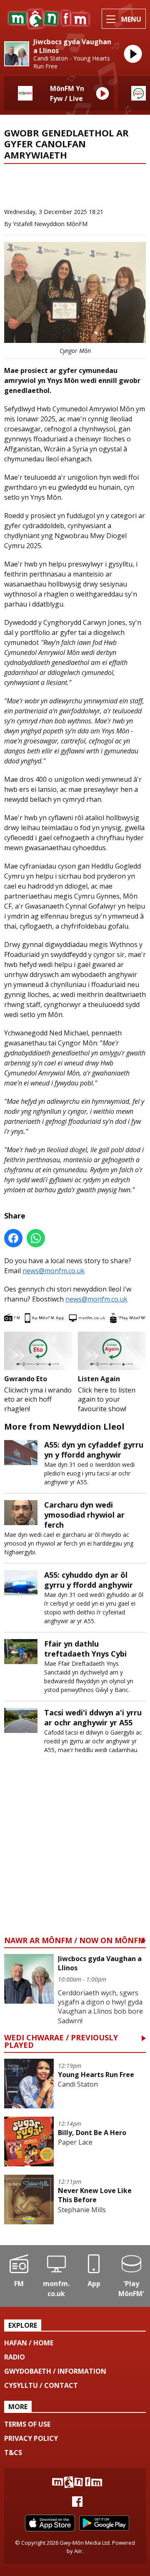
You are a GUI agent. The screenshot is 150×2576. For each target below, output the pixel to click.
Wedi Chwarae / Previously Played (61, 2042)
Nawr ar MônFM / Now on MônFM (75, 1941)
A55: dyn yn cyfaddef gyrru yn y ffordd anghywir (94, 1450)
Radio (15, 2357)
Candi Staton (78, 2084)
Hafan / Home (29, 2343)
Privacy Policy (31, 2438)
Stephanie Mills (82, 2210)
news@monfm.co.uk (54, 1271)
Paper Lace (75, 2142)
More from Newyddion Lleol (56, 194)
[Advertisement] (75, 1853)
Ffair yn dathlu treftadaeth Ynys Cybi (85, 1649)
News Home (34, 179)
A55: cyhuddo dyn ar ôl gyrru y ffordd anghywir (89, 1580)
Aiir (78, 2551)
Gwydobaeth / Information (55, 2371)
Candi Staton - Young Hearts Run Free (72, 62)
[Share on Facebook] (13, 1238)
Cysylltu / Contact (41, 2385)
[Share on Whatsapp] (36, 1238)
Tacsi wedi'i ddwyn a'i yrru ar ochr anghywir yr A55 (93, 1717)
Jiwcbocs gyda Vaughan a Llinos (72, 46)
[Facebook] (77, 2504)
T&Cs (13, 2453)
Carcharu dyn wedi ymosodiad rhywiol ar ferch (84, 1515)
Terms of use (27, 2424)
